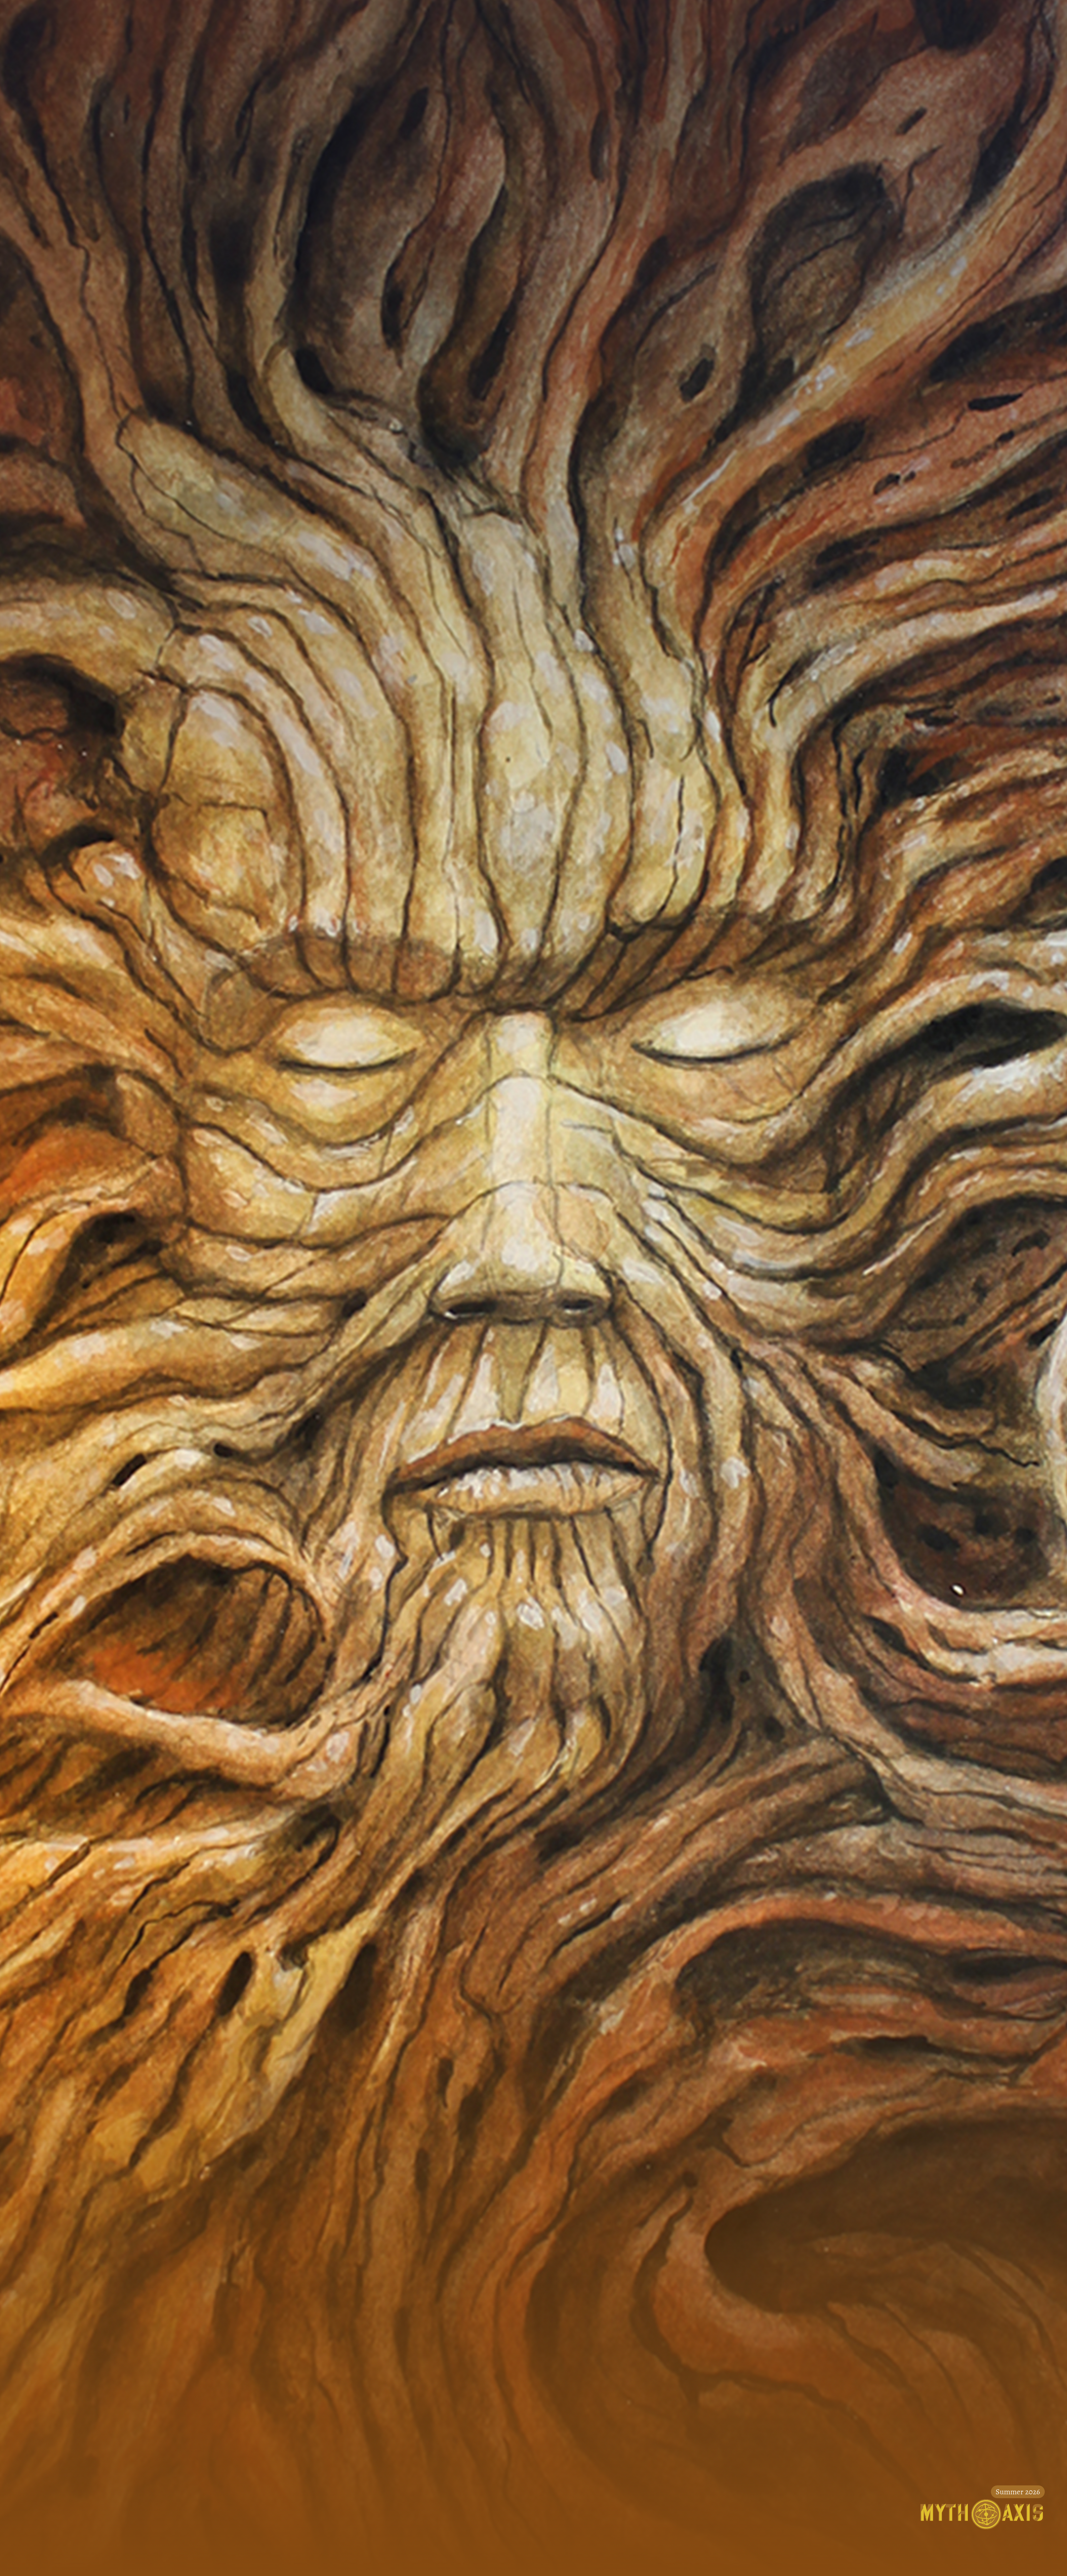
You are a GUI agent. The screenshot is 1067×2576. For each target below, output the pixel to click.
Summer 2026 (1018, 2492)
